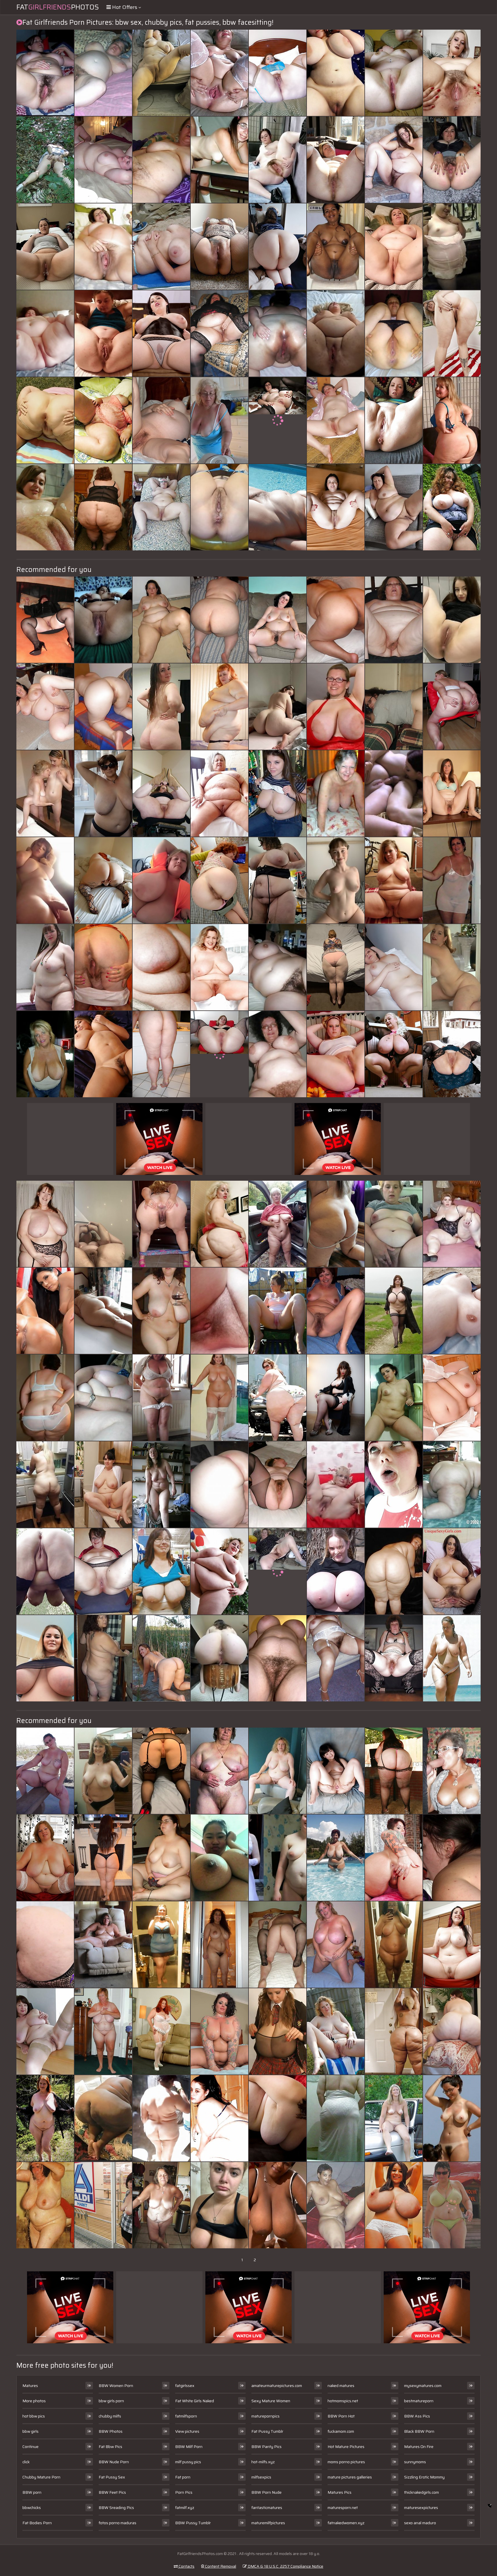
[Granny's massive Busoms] (219, 420)
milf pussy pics (188, 2462)
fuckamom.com (341, 2431)
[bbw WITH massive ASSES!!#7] (103, 2118)
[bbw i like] (161, 1945)
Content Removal (220, 2566)
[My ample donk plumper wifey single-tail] (336, 967)
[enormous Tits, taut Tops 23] (278, 2031)
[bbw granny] (45, 2205)
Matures (30, 2386)
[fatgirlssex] (336, 1484)
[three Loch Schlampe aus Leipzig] (103, 2205)
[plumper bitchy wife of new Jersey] (45, 247)
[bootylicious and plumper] (103, 420)
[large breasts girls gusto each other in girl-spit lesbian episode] (336, 247)
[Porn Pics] (45, 1398)
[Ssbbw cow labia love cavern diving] (161, 507)
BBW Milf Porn (189, 2447)
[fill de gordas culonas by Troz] (103, 507)
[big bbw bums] (452, 1484)
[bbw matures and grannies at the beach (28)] (452, 1311)
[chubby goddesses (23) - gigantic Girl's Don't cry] (394, 73)
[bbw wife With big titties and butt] (336, 620)
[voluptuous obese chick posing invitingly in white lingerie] (452, 1858)
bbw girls (30, 2431)
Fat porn (183, 2477)
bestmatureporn (419, 2401)
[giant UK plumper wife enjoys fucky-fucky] (278, 1945)
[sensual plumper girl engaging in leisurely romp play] (278, 1658)
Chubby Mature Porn (41, 2477)
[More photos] (45, 880)
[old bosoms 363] (336, 793)
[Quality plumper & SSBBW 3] (278, 1398)
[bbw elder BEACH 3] (161, 247)
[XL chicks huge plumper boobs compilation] (45, 1658)
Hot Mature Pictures (346, 2447)
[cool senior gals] (336, 1858)
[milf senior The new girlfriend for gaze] (45, 1054)
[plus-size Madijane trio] (161, 2031)
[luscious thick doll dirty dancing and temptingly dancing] (219, 620)
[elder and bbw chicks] (161, 1398)
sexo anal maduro (420, 2523)
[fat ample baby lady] (394, 1484)
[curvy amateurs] (336, 507)
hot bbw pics (34, 2416)
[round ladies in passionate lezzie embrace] (45, 1224)
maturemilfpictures (268, 2523)
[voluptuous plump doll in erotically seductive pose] (336, 1224)
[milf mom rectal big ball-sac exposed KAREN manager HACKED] (161, 1771)
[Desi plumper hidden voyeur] (161, 2118)
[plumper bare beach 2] (452, 1658)
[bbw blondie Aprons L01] (219, 707)
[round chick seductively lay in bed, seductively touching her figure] (452, 967)
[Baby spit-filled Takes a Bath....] (161, 1054)
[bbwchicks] (45, 1484)
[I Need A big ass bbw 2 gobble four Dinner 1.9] (278, 707)
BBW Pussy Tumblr (193, 2523)
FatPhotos (58, 7)
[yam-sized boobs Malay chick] (219, 1858)
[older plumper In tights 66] (45, 620)
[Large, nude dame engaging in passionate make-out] (452, 333)
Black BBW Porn (419, 2431)
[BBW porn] (103, 247)
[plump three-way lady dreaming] (394, 967)
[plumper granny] (278, 1224)
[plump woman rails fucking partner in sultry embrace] (161, 73)
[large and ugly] (161, 1484)
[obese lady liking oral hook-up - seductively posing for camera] (161, 1858)
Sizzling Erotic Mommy (424, 2477)
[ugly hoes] (219, 160)
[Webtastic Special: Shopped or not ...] (394, 2205)
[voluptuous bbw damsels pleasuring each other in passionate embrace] (103, 1224)
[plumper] (45, 967)
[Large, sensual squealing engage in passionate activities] (278, 1858)
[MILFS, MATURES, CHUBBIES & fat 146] (394, 2118)
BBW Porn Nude (266, 2492)
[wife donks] (103, 707)
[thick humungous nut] (452, 2031)
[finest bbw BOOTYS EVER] (394, 1571)
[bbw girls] (452, 247)
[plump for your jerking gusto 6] (45, 1771)
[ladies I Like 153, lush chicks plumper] (278, 620)
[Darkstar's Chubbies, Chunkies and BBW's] (45, 507)
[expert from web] (452, 1945)
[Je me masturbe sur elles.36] (103, 880)
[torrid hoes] (278, 1311)
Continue (30, 2447)
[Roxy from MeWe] (394, 880)
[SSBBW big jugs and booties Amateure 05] (452, 507)
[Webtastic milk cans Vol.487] (161, 1571)
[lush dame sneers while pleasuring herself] (103, 73)
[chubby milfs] (45, 793)
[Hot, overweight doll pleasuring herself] (45, 707)
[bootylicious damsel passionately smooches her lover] (278, 2205)
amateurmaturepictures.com (277, 2386)
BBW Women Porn (116, 2386)
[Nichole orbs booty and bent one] (278, 880)
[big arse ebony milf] (336, 2205)
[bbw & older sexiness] (278, 1484)
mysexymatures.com (423, 2386)
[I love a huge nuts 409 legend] (219, 1484)
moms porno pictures (346, 2462)
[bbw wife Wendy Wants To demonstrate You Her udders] (103, 793)
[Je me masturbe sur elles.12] (103, 1311)
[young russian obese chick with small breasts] (394, 1398)
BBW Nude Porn (114, 2462)
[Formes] (45, 1571)
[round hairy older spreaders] (452, 160)
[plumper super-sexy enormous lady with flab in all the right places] (161, 620)
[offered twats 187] (452, 1571)
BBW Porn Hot (341, 2416)
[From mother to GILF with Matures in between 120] (103, 333)
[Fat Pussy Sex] (452, 1224)
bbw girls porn (111, 2401)
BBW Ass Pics (417, 2416)
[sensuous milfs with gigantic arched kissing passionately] (278, 793)
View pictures (187, 2431)
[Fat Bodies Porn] (336, 880)
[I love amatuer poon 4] (336, 420)
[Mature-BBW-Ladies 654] (278, 507)
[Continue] (336, 333)
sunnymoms (415, 2462)
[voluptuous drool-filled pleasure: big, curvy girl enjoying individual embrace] (161, 1224)
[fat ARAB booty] (336, 2118)
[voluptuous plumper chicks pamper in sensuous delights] (45, 1311)
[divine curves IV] (103, 1054)
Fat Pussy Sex (112, 2477)
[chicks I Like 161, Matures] (452, 793)
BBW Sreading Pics (116, 2508)
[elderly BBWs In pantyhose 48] (219, 333)
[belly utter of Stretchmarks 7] (161, 967)
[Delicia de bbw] (103, 1858)
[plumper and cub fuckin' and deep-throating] (394, 793)
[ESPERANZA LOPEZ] (219, 1945)
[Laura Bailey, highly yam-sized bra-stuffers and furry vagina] (219, 967)
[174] (452, 420)
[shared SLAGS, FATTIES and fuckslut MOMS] (452, 1771)
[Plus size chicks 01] (161, 333)
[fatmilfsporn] (452, 620)
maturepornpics (265, 2416)
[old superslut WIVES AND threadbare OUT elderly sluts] (394, 1658)
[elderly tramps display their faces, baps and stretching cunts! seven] (394, 247)
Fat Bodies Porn (37, 2523)
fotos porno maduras (117, 2523)
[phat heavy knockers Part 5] (336, 1571)
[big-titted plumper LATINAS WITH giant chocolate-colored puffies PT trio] (394, 1945)
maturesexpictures (421, 2508)
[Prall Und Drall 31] (45, 1858)
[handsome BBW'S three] (336, 2031)
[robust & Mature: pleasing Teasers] (336, 1398)
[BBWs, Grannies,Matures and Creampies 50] (45, 73)
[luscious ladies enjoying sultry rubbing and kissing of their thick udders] (45, 2118)
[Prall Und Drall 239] (278, 1771)
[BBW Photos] (219, 507)
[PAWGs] (161, 1658)
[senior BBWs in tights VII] (278, 73)
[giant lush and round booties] (219, 880)
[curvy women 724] (394, 1311)
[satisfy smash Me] (103, 967)
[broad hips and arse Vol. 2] (219, 2118)
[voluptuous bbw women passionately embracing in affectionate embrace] (103, 1398)
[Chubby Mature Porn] (278, 967)
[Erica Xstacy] (219, 2031)
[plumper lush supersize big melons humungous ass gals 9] (219, 73)
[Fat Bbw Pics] (219, 1054)
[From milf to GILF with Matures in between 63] (219, 1571)
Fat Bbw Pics (110, 2447)
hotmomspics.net (343, 2401)
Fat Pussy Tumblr (267, 2431)
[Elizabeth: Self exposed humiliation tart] (219, 2205)
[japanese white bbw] (336, 1771)
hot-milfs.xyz (263, 2462)
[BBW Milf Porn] (278, 1571)
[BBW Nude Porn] (278, 420)
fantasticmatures (267, 2508)
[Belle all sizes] (219, 1398)
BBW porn (32, 2492)
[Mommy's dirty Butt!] (394, 707)
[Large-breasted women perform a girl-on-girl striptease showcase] (219, 1771)
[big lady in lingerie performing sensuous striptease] (336, 1311)
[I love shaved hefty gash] (394, 420)
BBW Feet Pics (112, 2492)
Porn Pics (184, 2492)
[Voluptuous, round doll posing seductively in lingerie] (336, 160)
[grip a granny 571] (103, 1945)
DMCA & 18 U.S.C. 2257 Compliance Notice (285, 2566)
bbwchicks (32, 2508)
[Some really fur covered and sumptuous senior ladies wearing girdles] (336, 1658)
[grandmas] (452, 2205)
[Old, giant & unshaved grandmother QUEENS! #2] (452, 1398)
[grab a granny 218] (394, 620)
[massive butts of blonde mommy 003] (45, 420)
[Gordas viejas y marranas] (45, 1945)
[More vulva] (452, 1054)
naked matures (341, 2386)
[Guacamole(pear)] (394, 2031)
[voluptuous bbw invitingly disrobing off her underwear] (278, 2118)
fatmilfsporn (186, 2416)
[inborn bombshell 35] (161, 1311)
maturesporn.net (343, 2508)
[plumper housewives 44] (161, 160)
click (26, 2462)
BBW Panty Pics (266, 2447)
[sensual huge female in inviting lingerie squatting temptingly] (161, 707)
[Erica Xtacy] (394, 1858)
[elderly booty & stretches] (219, 247)
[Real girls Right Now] (103, 1771)
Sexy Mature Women (271, 2401)
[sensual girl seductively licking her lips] (103, 1658)
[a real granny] (219, 793)
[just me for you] (103, 620)
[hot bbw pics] (278, 160)
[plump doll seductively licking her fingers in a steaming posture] (394, 1054)
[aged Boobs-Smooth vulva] (103, 2031)
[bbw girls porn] (219, 1658)
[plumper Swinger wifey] (103, 160)
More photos (34, 2401)
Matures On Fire (419, 2447)
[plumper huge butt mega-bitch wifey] (394, 333)
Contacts (186, 2566)
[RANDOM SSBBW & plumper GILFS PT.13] (161, 793)
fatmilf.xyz (185, 2508)
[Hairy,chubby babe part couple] (394, 160)
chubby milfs (110, 2416)
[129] (336, 707)
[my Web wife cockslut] (161, 2205)
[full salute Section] (103, 1484)
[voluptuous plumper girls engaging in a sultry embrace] (336, 1945)
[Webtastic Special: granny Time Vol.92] (45, 2031)
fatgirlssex (185, 2386)
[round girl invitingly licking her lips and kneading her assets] (452, 880)
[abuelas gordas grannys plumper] (103, 1571)
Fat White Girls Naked (195, 2401)
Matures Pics (340, 2492)
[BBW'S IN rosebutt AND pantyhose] (394, 1771)
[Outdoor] (45, 160)
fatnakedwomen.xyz (346, 2523)
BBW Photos (111, 2431)
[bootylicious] (278, 247)
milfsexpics (261, 2477)
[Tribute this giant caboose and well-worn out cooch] (278, 333)
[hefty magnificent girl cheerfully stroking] (161, 420)
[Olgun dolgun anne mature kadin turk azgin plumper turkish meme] (394, 507)
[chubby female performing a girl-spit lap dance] (336, 73)
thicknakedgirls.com (422, 2492)
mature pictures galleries (350, 2477)
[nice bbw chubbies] (336, 1054)
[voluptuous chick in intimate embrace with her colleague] (394, 1224)
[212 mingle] (161, 880)
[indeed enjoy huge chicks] (452, 73)
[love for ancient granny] (278, 1054)
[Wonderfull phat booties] (452, 707)
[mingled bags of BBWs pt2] (45, 333)
